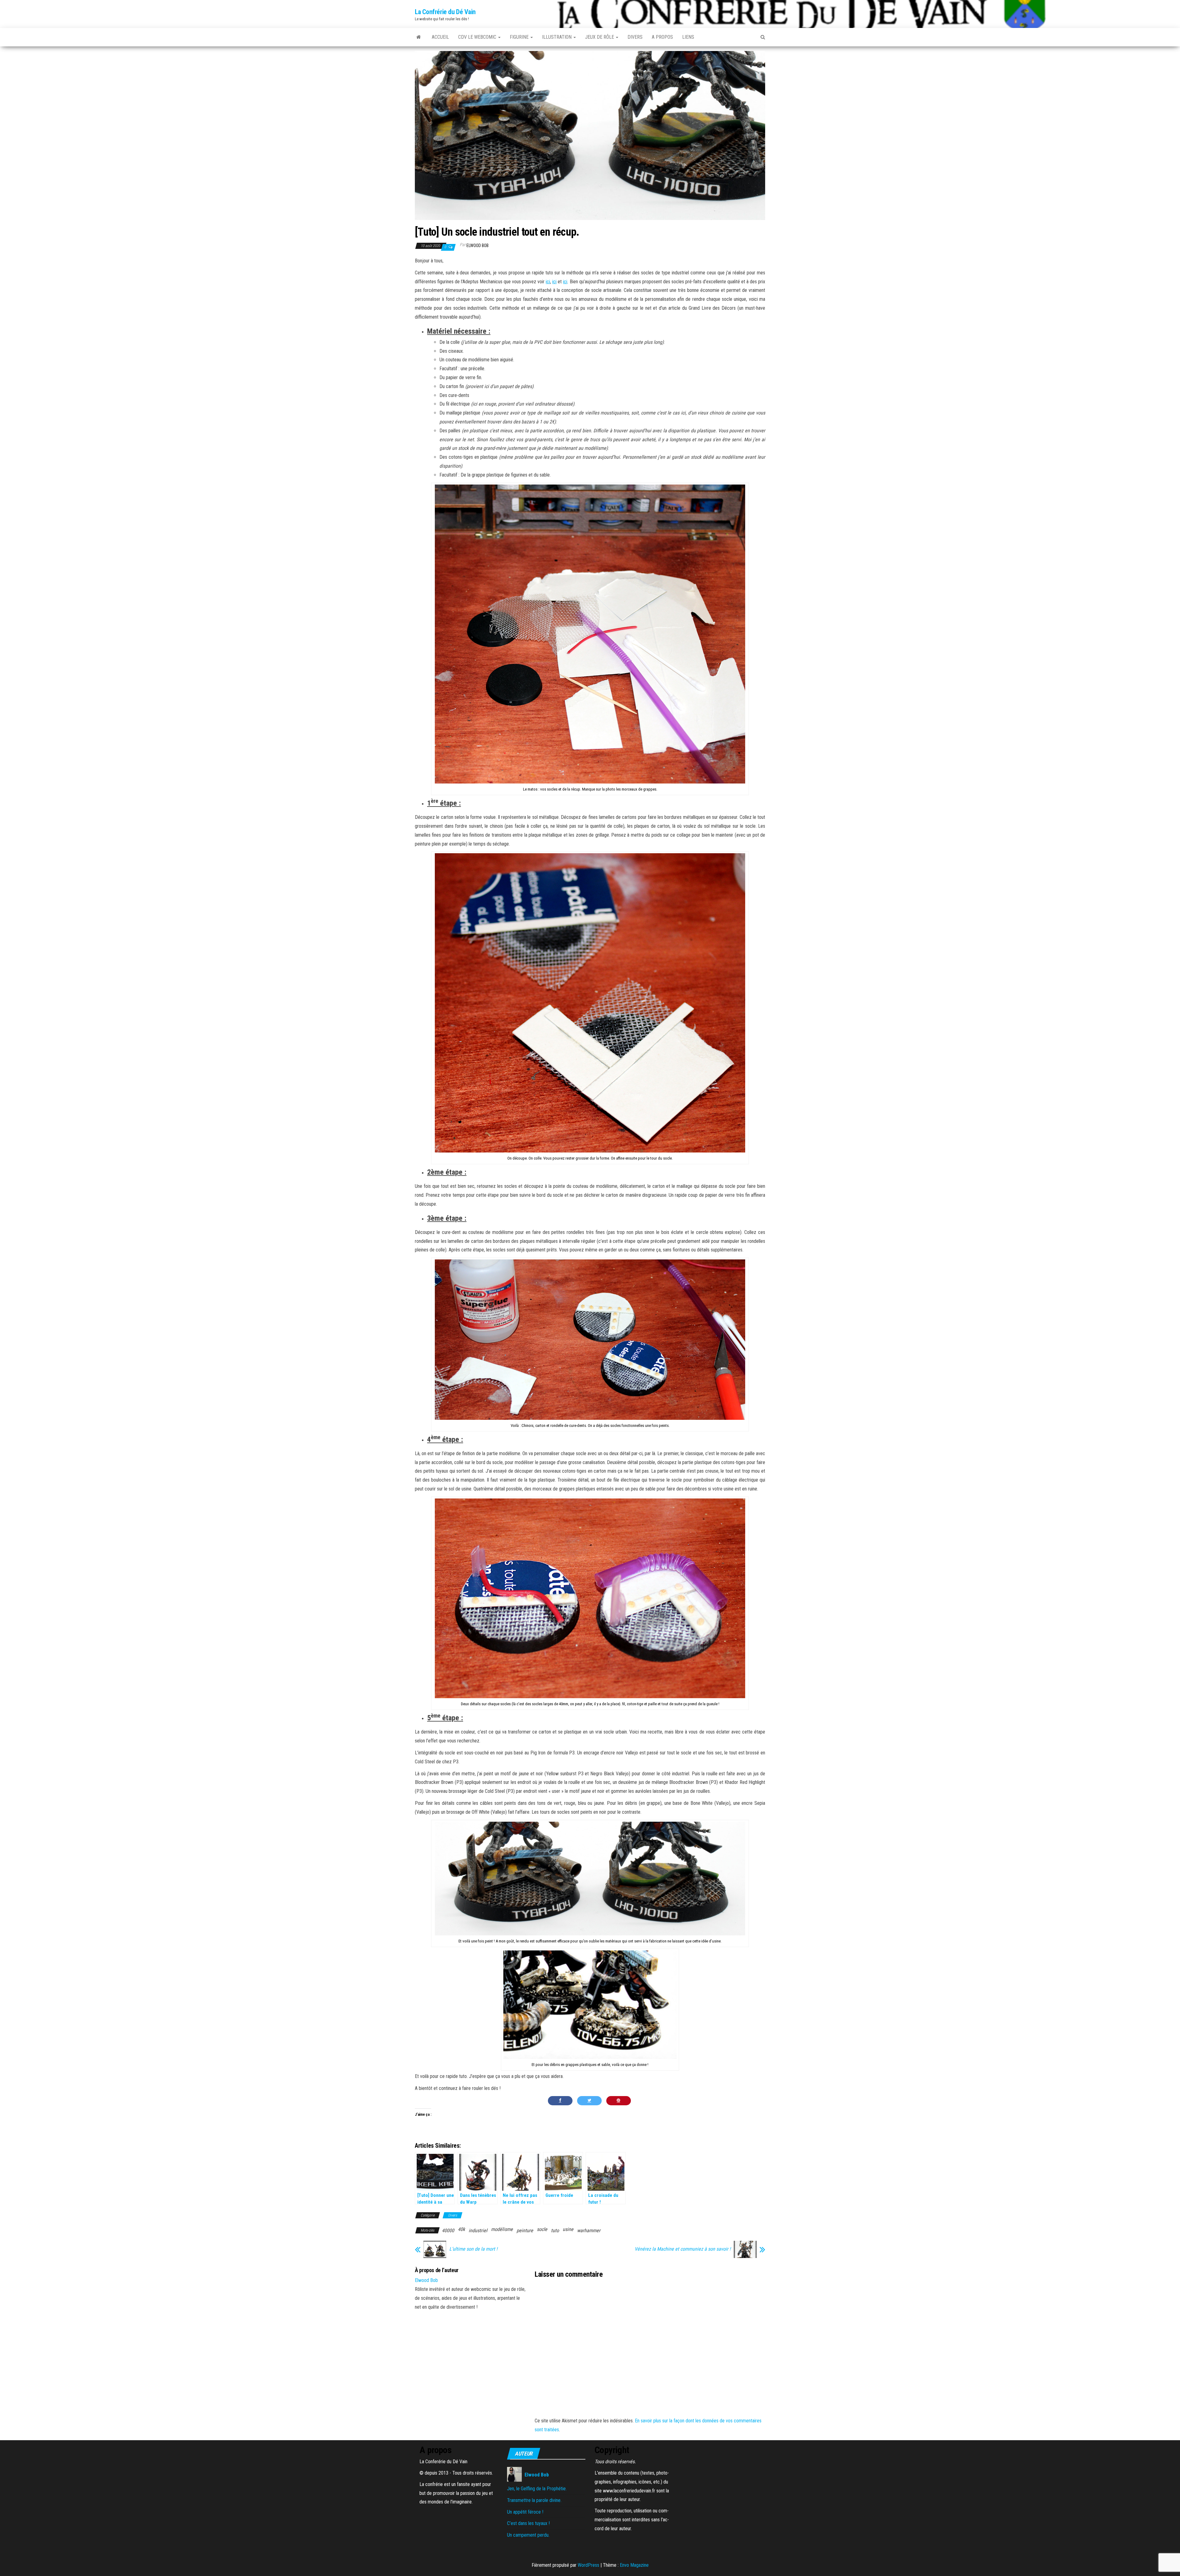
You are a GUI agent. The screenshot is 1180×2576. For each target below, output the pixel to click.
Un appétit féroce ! (525, 2512)
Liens (688, 37)
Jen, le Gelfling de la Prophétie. (537, 2489)
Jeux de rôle (600, 37)
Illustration (557, 37)
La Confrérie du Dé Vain (445, 12)
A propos (662, 37)
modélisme (502, 2229)
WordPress (588, 2565)
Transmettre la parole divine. (534, 2500)
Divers (635, 37)
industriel (478, 2230)
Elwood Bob (478, 245)
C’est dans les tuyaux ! (528, 2523)
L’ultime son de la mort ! (473, 2249)
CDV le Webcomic (478, 37)
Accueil (440, 37)
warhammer (589, 2230)
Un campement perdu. (528, 2535)
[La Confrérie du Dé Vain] (419, 37)
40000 (448, 2230)
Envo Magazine (634, 2565)
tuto (555, 2230)
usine (568, 2229)
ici (548, 282)
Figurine (520, 37)
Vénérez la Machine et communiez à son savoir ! (683, 2249)
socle (542, 2229)
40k (461, 2229)
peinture (525, 2230)
